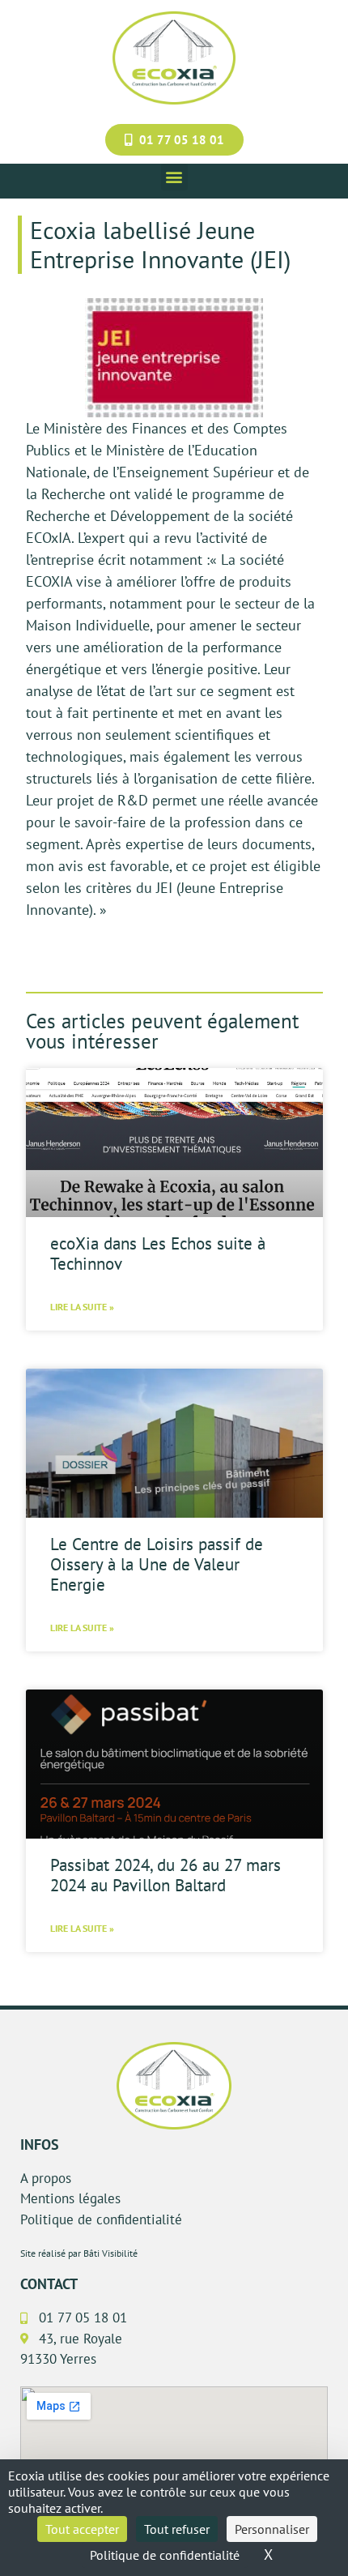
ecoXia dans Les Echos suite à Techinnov (158, 1254)
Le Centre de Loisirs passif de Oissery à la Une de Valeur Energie (157, 1564)
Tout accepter (82, 2529)
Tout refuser (177, 2529)
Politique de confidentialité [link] (165, 2555)
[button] (174, 177)
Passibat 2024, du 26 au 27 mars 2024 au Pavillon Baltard (166, 1875)
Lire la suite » (82, 1307)
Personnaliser (272, 2529)
